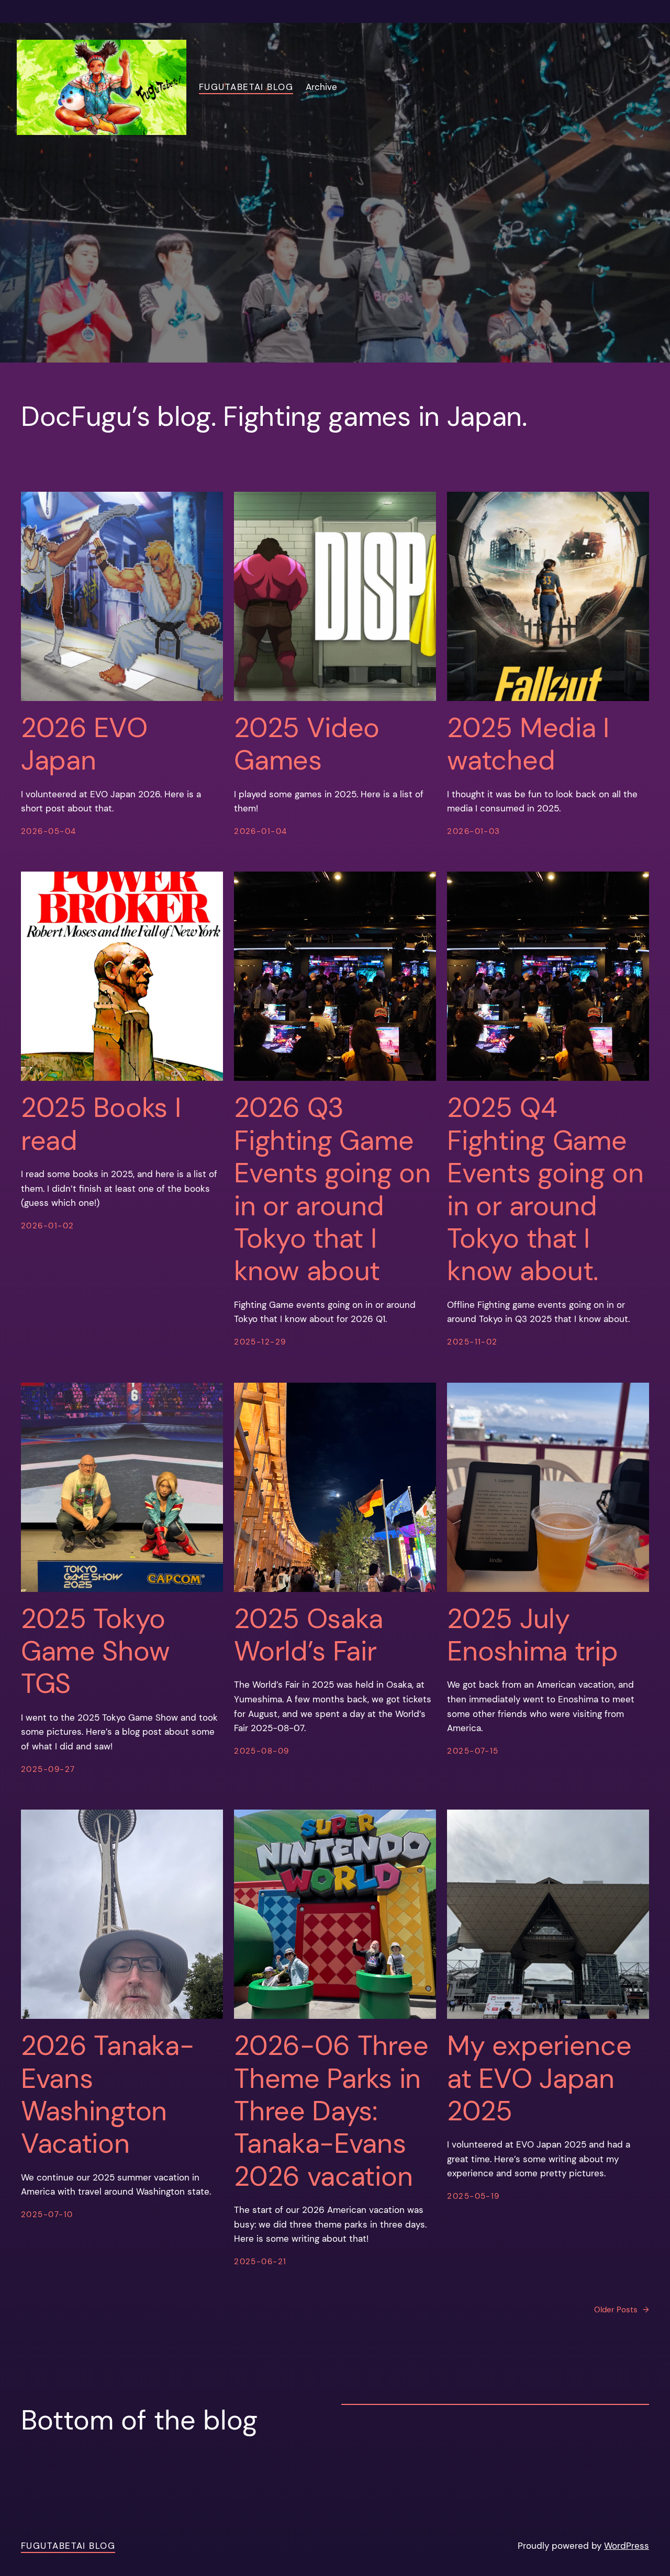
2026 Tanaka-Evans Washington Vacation (107, 2095)
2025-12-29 (260, 1342)
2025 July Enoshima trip (532, 1635)
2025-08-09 (261, 1751)
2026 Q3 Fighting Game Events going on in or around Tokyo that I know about (332, 1189)
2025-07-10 (47, 2215)
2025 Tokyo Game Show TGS (95, 1651)
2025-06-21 (260, 2262)
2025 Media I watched (528, 744)
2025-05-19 (473, 2196)
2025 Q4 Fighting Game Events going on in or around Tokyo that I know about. (545, 1189)
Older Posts (622, 2310)
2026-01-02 (47, 1226)
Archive (321, 87)
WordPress (627, 2546)
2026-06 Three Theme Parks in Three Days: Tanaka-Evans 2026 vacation (331, 2111)
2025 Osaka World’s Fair (309, 1635)
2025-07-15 (473, 1751)
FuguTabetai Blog (246, 87)
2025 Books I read (101, 1124)
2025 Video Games (307, 744)
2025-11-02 (472, 1342)
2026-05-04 (48, 831)
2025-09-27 (48, 1769)
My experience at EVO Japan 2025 (539, 2078)
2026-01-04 (260, 831)
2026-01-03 (473, 831)
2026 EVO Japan (84, 744)
